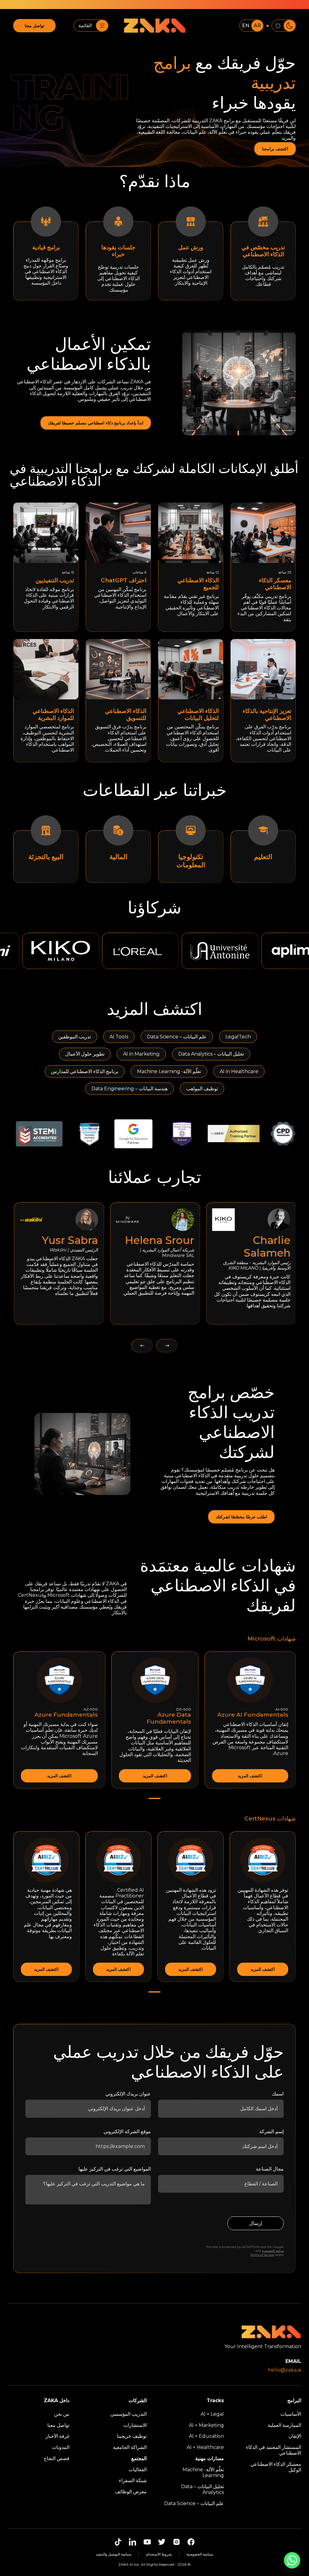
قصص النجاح (57, 2458)
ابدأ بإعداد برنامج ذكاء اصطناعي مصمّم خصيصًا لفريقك (96, 423)
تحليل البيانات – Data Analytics (202, 2489)
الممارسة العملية (284, 2425)
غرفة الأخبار (57, 2436)
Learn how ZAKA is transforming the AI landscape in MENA (188, 5)
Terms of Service (262, 2255)
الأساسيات (291, 2414)
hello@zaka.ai (285, 2370)
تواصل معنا (35, 26)
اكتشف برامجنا (275, 149)
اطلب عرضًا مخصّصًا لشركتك (241, 1517)
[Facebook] (191, 2542)
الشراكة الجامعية (130, 2447)
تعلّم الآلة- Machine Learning (203, 2472)
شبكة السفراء (133, 2480)
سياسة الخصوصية (273, 2251)
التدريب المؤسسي (129, 2414)
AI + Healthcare (205, 2447)
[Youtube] (147, 2542)
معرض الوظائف (131, 2492)
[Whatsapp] (292, 2560)
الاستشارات (135, 2425)
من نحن (62, 2414)
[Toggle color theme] (284, 26)
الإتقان (295, 2436)
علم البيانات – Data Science (194, 2503)
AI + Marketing (206, 2425)
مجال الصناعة (270, 2169)
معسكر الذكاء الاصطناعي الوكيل (276, 2467)
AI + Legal (212, 2414)
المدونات (61, 2447)
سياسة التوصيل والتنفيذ (114, 2554)
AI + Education (206, 2436)
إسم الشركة (271, 2132)
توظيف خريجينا (132, 2436)
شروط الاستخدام (159, 2554)
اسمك (278, 2094)
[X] (162, 2542)
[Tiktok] (118, 2542)
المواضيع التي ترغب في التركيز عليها (115, 2169)
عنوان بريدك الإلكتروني (128, 2094)
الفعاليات (138, 2470)
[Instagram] (177, 2542)
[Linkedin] (132, 2542)
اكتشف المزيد (250, 1776)
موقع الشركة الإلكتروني (127, 2132)
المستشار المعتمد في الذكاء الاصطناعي (274, 2450)
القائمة (85, 26)
